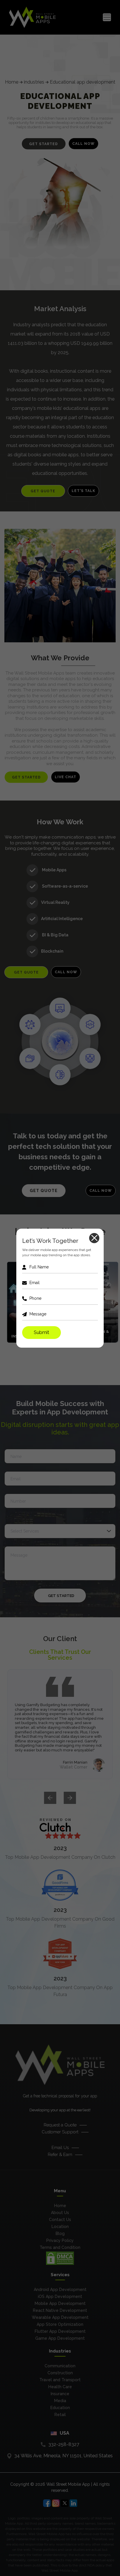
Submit (42, 1332)
